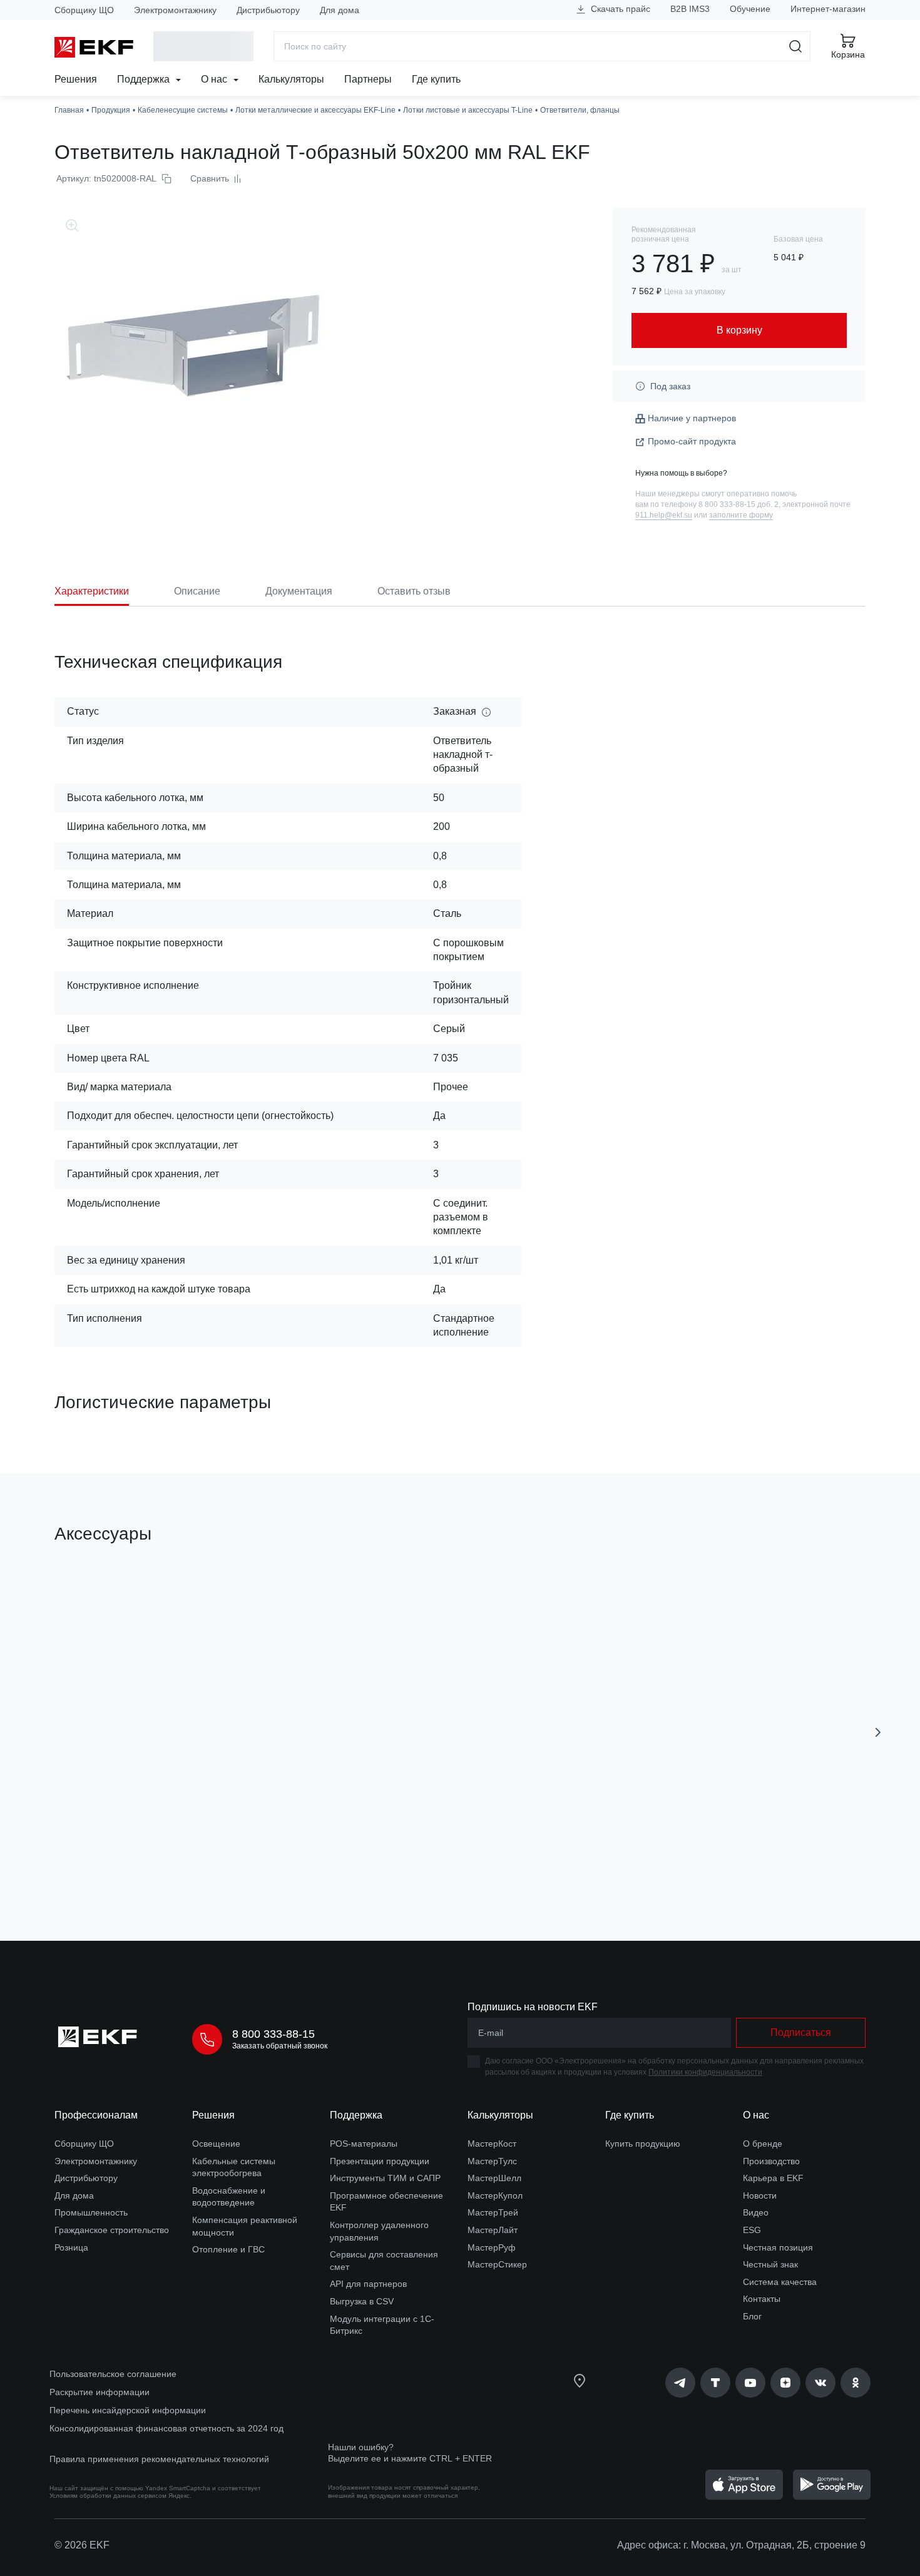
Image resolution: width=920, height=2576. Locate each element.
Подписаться (801, 2032)
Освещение (216, 2144)
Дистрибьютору (268, 10)
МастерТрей (493, 2212)
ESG (752, 2230)
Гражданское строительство (112, 2230)
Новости (760, 2195)
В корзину (126, 1860)
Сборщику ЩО (84, 10)
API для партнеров (368, 2284)
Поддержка (145, 79)
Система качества (780, 2282)
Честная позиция (778, 2247)
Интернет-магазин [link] (828, 9)
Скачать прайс (619, 9)
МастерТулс (492, 2161)
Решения (76, 79)
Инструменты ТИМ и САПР (385, 2178)
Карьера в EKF (773, 2178)
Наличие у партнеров (692, 418)
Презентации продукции (380, 2161)
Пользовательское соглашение (113, 2374)
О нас (215, 79)
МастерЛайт (493, 2230)
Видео (756, 2212)
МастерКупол (495, 2195)
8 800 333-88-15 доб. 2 (739, 504)
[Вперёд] (878, 1732)
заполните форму (741, 515)
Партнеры (368, 79)
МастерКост (492, 2144)
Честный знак (770, 2264)
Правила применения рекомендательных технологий (159, 2459)
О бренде (763, 2144)
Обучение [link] (750, 9)
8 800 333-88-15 (273, 2034)
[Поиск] (796, 46)
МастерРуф (492, 2247)
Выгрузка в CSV (362, 2301)
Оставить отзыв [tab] (414, 591)
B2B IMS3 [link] (690, 9)
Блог (752, 2316)
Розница (71, 2247)
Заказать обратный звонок (280, 2046)
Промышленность (91, 2212)
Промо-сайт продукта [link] (692, 441)
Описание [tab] (197, 591)
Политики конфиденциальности (705, 2072)
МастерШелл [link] (494, 2178)
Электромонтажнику (175, 10)
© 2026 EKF (82, 2545)
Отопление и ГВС (228, 2249)
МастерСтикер (497, 2264)
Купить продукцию (643, 2144)
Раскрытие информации (100, 2392)
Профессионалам (96, 2115)
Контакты (762, 2299)
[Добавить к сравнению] (238, 1861)
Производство (771, 2161)
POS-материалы (364, 2144)
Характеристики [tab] (92, 591)
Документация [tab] (299, 591)
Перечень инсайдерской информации (128, 2410)
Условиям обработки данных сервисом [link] (108, 2496)
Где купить (436, 79)
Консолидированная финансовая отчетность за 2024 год (166, 2428)
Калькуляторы (291, 79)
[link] (680, 2383)
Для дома (340, 10)
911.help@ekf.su (664, 515)
